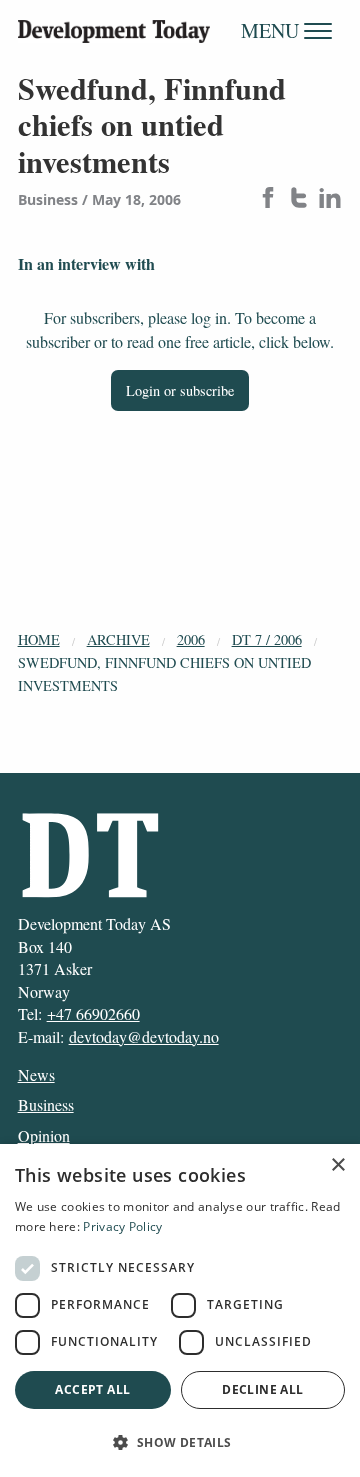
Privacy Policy (122, 1226)
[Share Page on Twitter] (299, 199)
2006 (191, 639)
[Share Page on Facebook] (268, 199)
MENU (272, 30)
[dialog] (180, 1310)
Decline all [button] (262, 1389)
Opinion (44, 1135)
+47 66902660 (93, 1013)
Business (46, 1104)
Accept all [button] (92, 1389)
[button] (180, 1442)
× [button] (337, 1165)
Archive (118, 639)
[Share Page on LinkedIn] (330, 199)
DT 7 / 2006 (267, 639)
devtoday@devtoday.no (144, 1036)
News (36, 1074)
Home (39, 639)
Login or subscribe (180, 390)
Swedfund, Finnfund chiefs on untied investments (164, 674)
